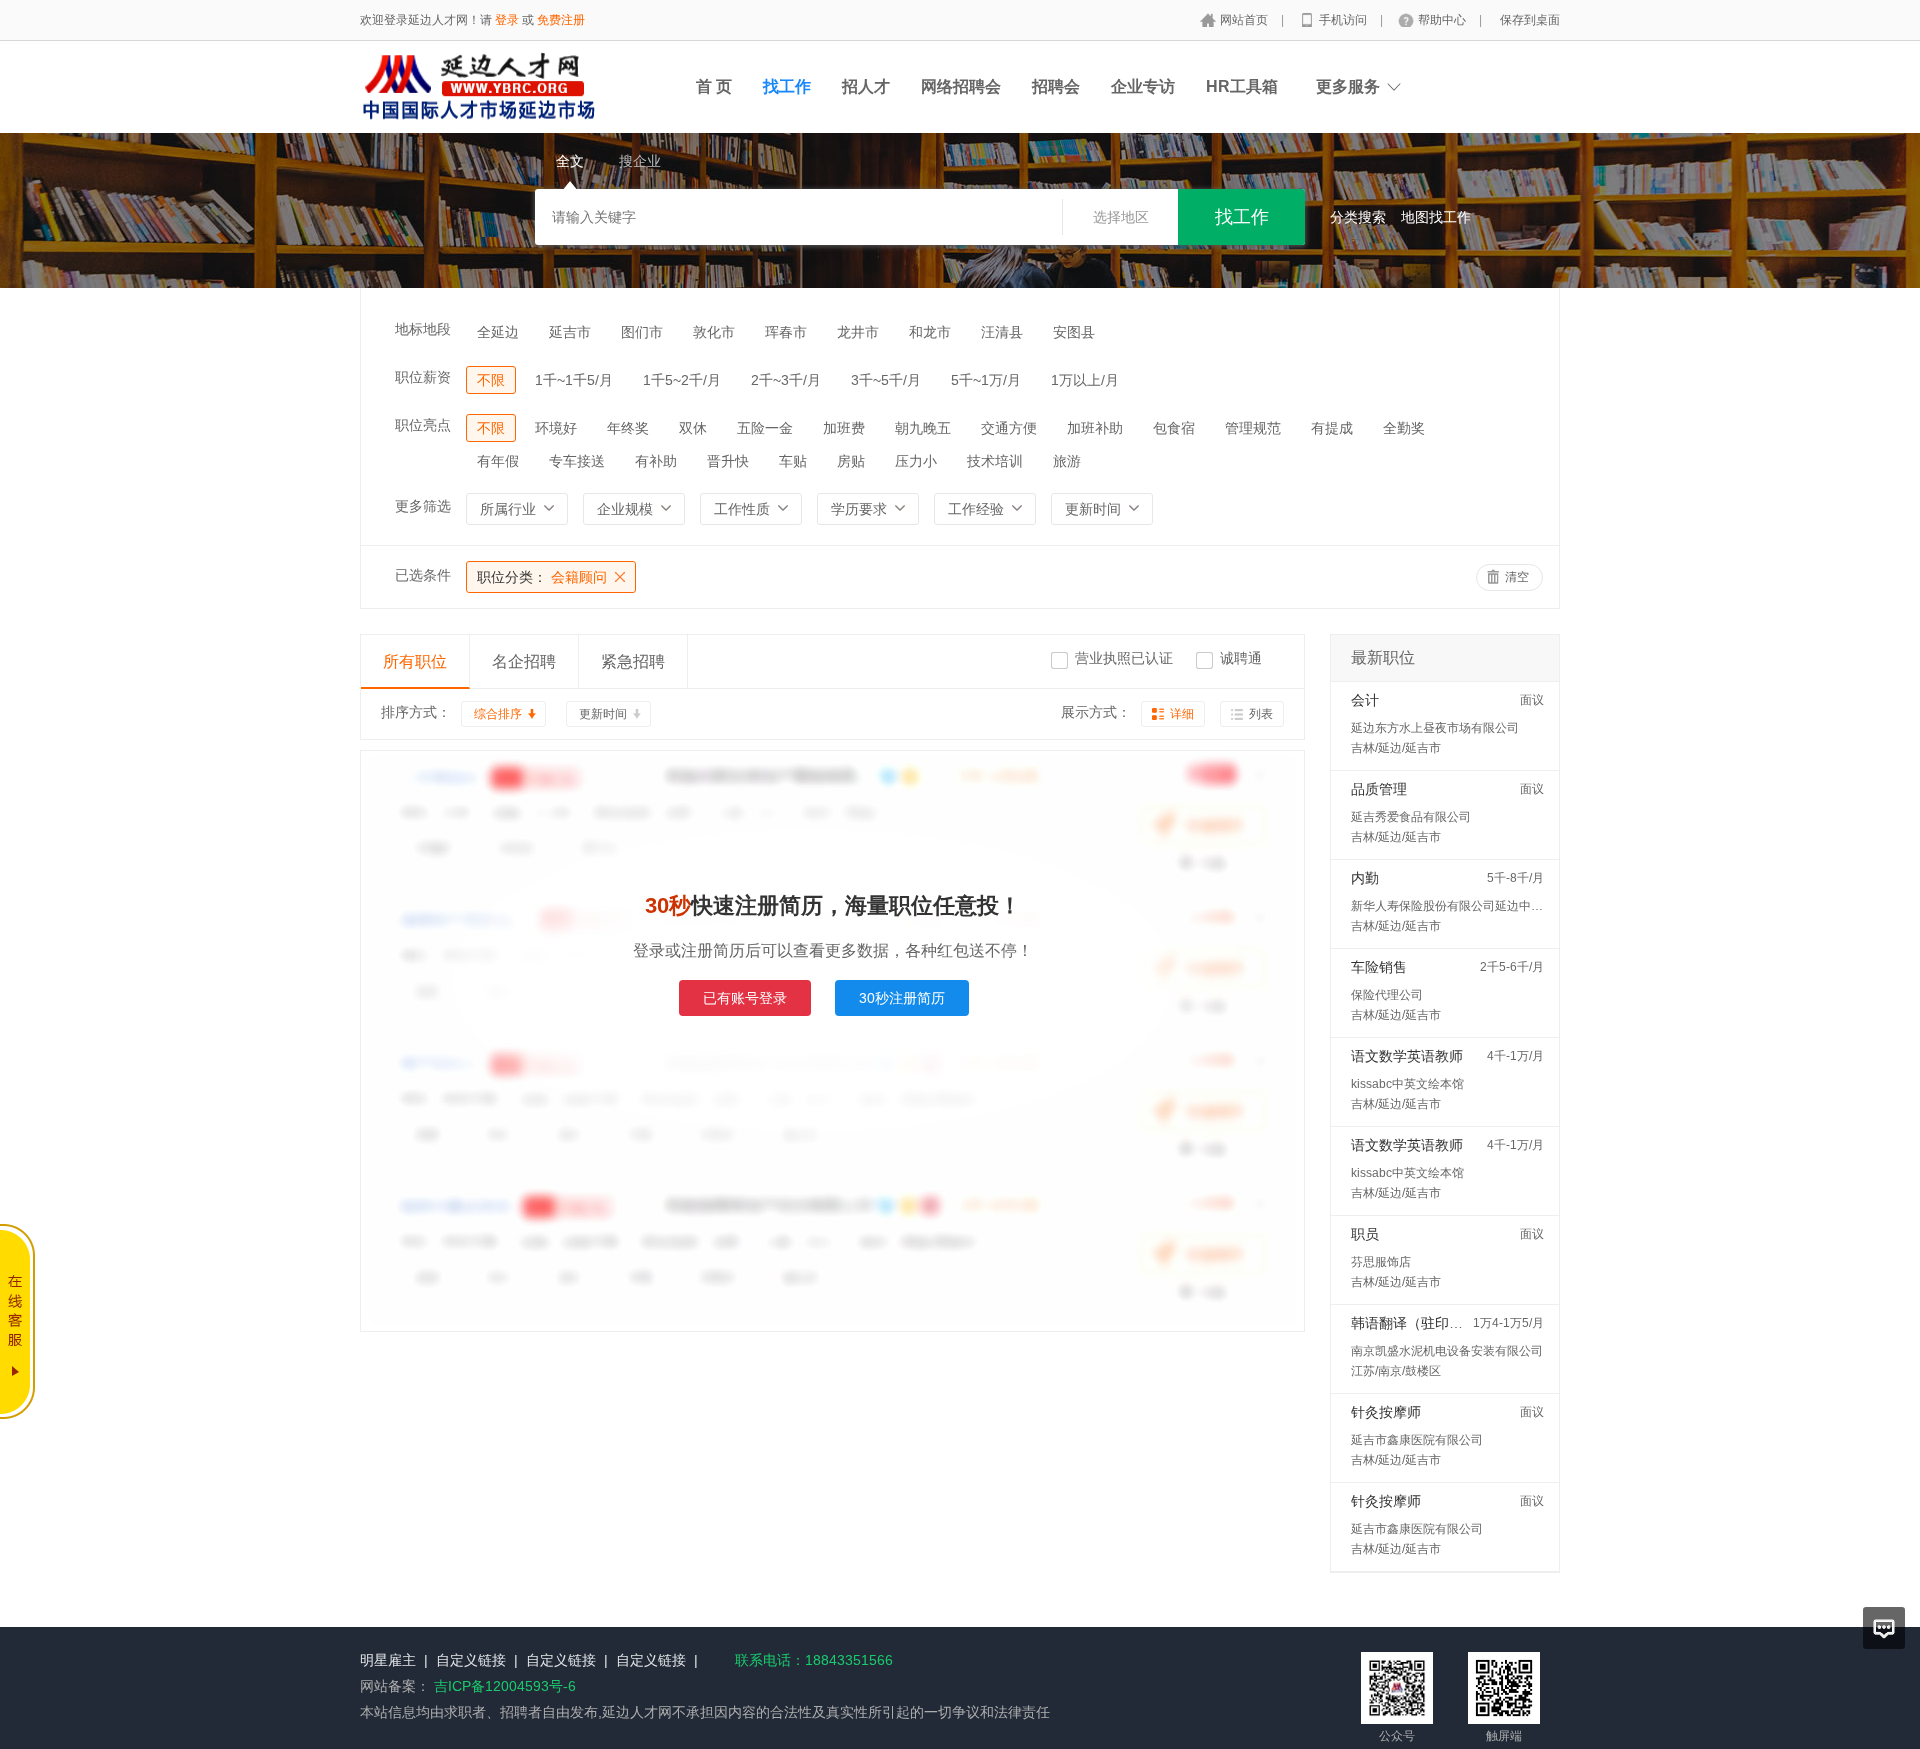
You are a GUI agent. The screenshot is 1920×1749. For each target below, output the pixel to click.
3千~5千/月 (886, 380)
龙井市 (858, 332)
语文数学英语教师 (1407, 1056)
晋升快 (728, 461)
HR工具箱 (1242, 86)
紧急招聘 (633, 661)
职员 (1365, 1234)
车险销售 (1379, 967)
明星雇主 (388, 1660)
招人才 (866, 86)
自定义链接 (471, 1660)
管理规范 (1253, 428)
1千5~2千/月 (682, 380)
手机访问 (1344, 20)
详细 (1182, 714)
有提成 (1332, 428)
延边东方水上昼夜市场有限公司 (1435, 728)
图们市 (642, 332)
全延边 (498, 332)
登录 (507, 20)
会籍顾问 (542, 577)
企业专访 (1143, 86)
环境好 (556, 428)
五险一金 (765, 428)
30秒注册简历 (902, 998)
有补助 (656, 461)
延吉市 (570, 332)
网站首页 (1245, 20)
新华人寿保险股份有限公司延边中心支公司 (1465, 906)
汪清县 (1002, 332)
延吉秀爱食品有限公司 (1411, 817)
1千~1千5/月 (574, 380)
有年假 (498, 461)
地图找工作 (1436, 217)
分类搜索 (1358, 217)
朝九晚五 (923, 428)
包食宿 (1174, 428)
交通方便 (1009, 428)
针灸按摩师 (1386, 1412)
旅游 (1067, 461)
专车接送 (577, 461)
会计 (1365, 700)
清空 (1517, 577)
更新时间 (603, 714)
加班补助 (1095, 428)
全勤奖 (1404, 428)
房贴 (851, 461)
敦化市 (714, 332)
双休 (693, 428)
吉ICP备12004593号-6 (505, 1686)
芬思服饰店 (1381, 1262)
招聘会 (1056, 86)
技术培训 (995, 461)
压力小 (916, 461)
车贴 (793, 461)
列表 (1261, 714)
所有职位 (415, 661)
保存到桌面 (1530, 20)
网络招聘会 (961, 86)
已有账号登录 (745, 998)
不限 (491, 380)
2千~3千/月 (786, 380)
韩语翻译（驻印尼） (1414, 1323)
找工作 (787, 86)
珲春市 (786, 332)
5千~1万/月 (986, 380)
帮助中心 (1443, 20)
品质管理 (1379, 789)
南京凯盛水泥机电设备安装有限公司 (1447, 1351)
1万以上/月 (1085, 380)
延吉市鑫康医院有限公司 (1417, 1440)
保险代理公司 (1387, 995)
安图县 (1074, 332)
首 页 (714, 86)
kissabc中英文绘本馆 (1407, 1084)
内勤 (1365, 878)
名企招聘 (524, 661)
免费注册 (561, 20)
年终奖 (628, 428)
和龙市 (930, 332)
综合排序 (498, 714)
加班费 (844, 428)
